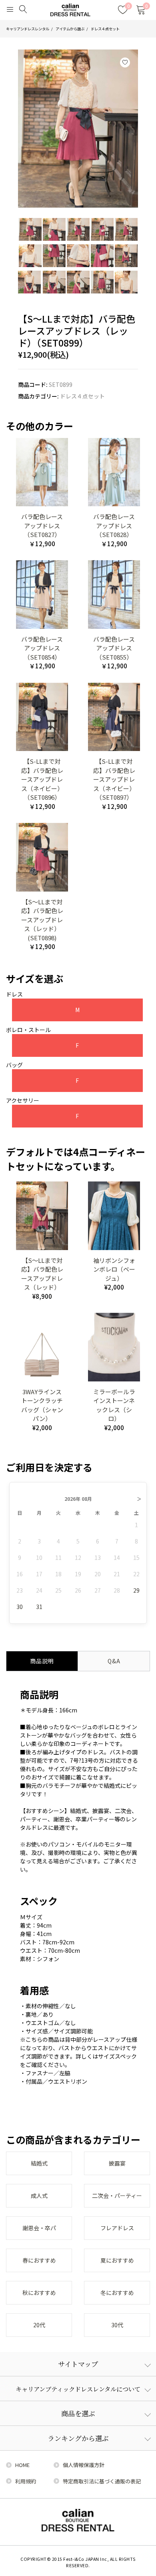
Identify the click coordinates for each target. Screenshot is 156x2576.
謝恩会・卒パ (39, 2228)
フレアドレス (117, 2228)
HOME (22, 2465)
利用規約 (26, 2481)
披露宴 (117, 2163)
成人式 (39, 2196)
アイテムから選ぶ (70, 29)
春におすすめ (39, 2260)
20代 (39, 2325)
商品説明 (42, 1661)
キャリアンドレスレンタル (28, 29)
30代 (117, 2325)
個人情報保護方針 (84, 2465)
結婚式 (39, 2163)
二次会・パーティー (117, 2196)
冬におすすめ (117, 2293)
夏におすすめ (117, 2260)
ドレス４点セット (105, 29)
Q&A (114, 1661)
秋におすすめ (39, 2293)
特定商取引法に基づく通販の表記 (102, 2481)
